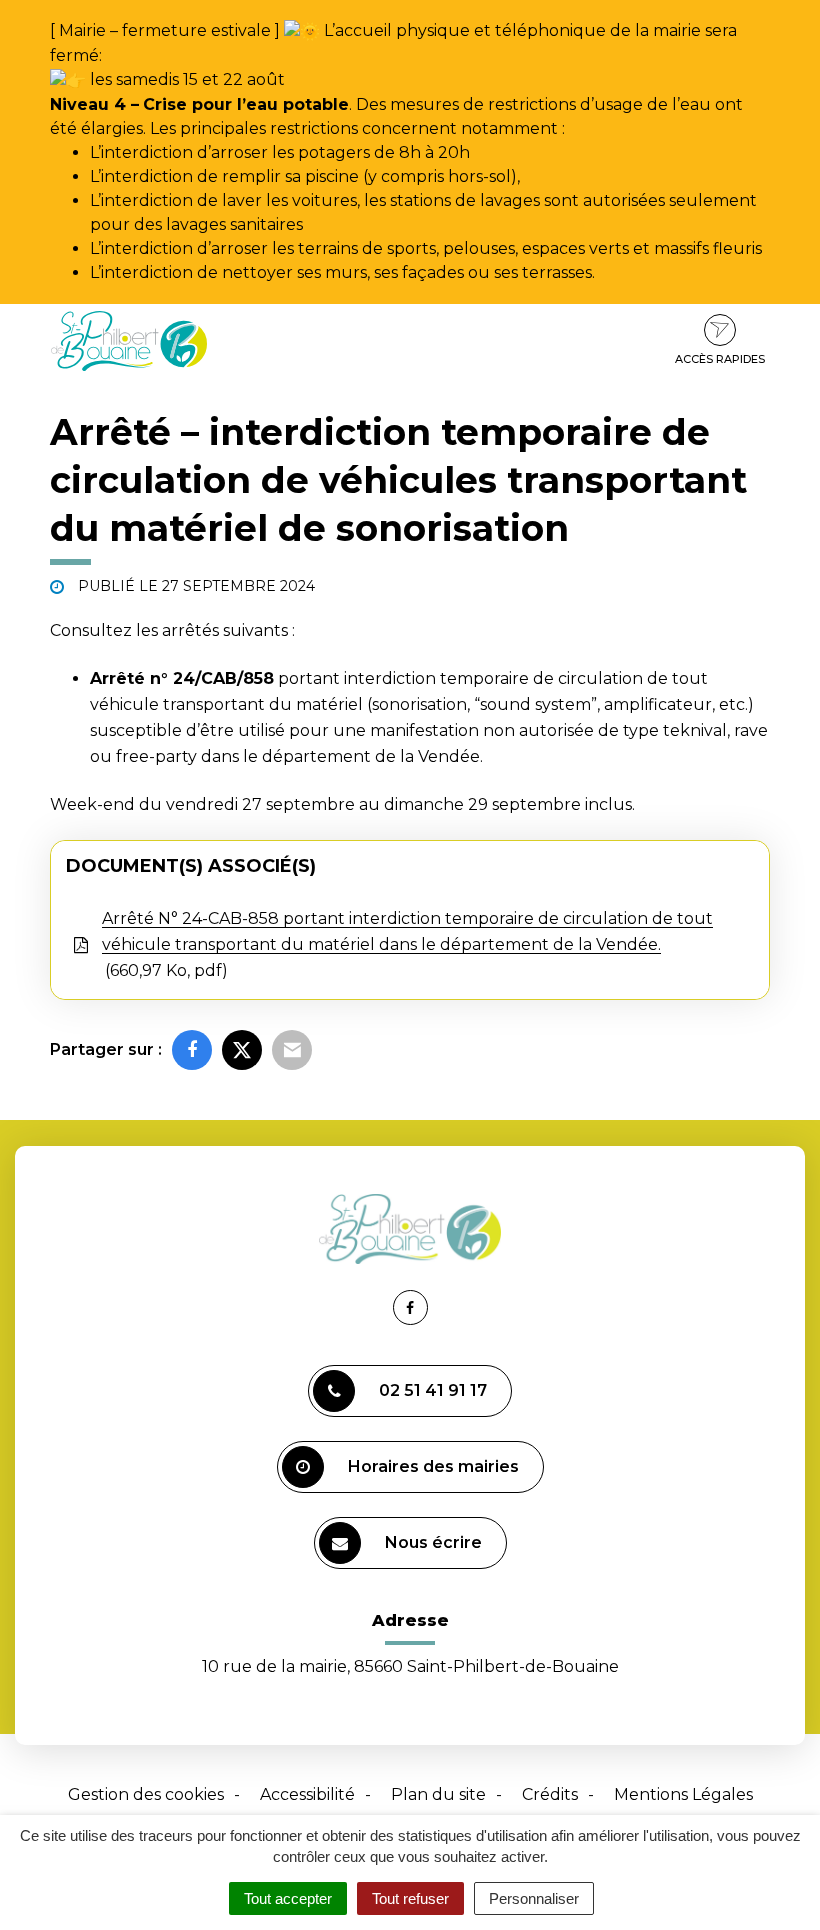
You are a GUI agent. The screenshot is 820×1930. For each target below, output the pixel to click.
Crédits (550, 1794)
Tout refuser (410, 1898)
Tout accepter (288, 1898)
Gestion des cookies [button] (146, 1794)
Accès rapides (720, 359)
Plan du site (438, 1794)
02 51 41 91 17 (433, 1390)
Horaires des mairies (433, 1466)
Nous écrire (433, 1542)
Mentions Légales (683, 1794)
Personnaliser (534, 1898)
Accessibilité (307, 1794)
